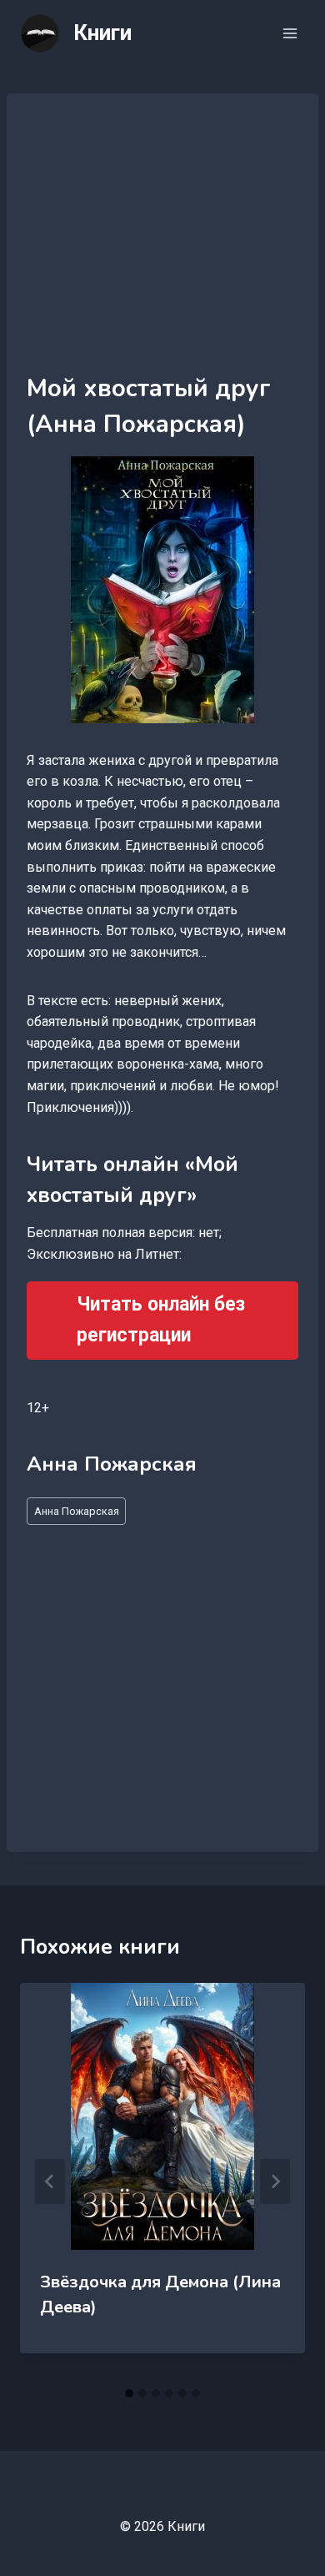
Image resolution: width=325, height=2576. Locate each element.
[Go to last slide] (50, 2181)
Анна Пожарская (77, 1511)
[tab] (129, 2393)
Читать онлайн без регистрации (161, 1320)
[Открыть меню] (290, 33)
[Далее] (275, 2181)
